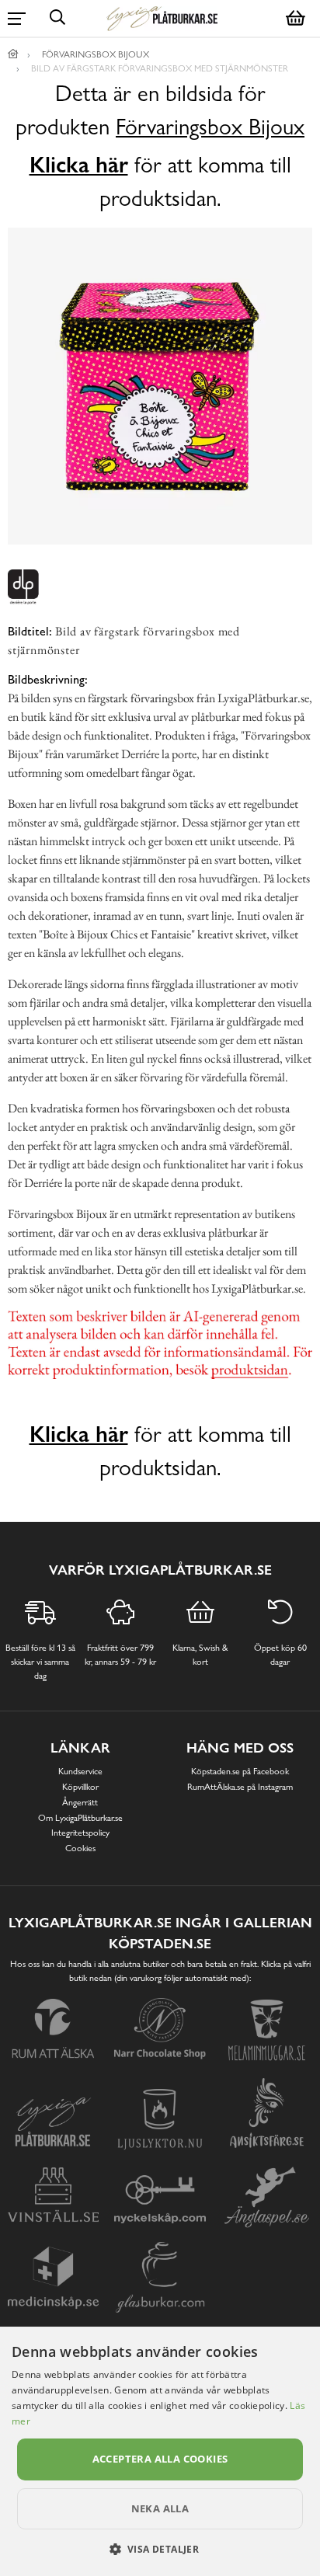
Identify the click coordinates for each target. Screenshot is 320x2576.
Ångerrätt (80, 1802)
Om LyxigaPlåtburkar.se (80, 1818)
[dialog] (160, 2451)
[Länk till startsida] (13, 54)
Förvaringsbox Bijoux (210, 127)
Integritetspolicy (80, 1833)
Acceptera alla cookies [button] (160, 2459)
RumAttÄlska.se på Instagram (240, 1787)
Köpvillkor (80, 1787)
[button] (160, 2549)
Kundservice (80, 1771)
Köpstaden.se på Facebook (240, 1771)
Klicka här (79, 165)
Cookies (80, 1848)
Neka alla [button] (160, 2508)
